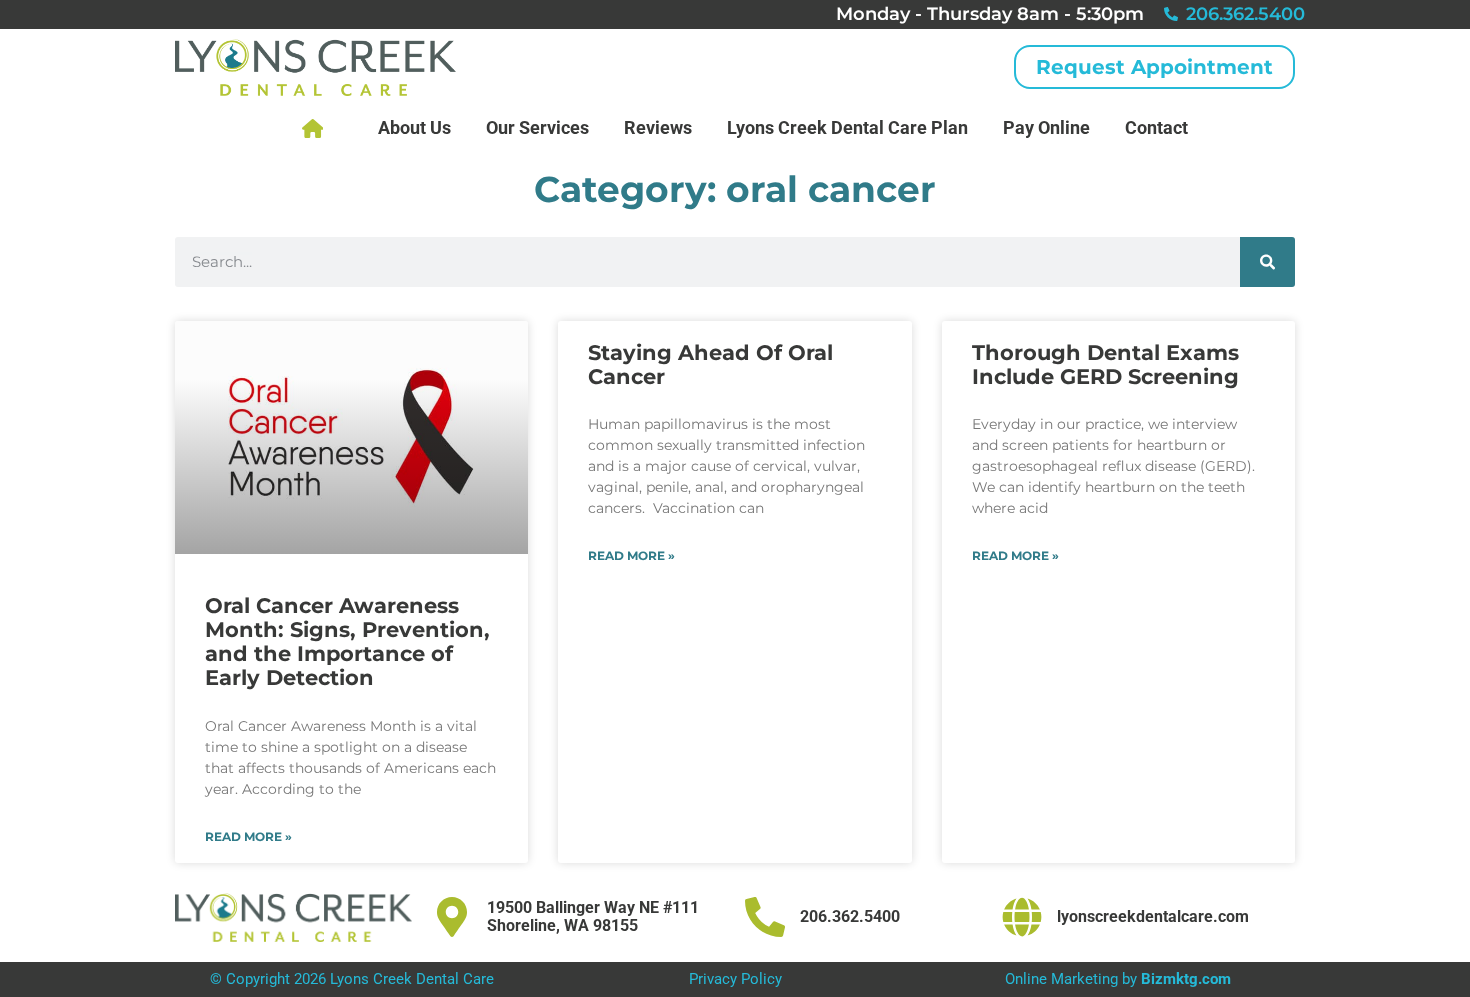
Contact (1156, 127)
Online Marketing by (1118, 979)
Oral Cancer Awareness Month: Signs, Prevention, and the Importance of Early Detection (347, 641)
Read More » (248, 837)
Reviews (658, 127)
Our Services (537, 127)
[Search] (1267, 262)
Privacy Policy (735, 979)
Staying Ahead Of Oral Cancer (710, 364)
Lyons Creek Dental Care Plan (847, 127)
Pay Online (1046, 127)
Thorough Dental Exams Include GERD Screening (1105, 364)
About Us (414, 127)
